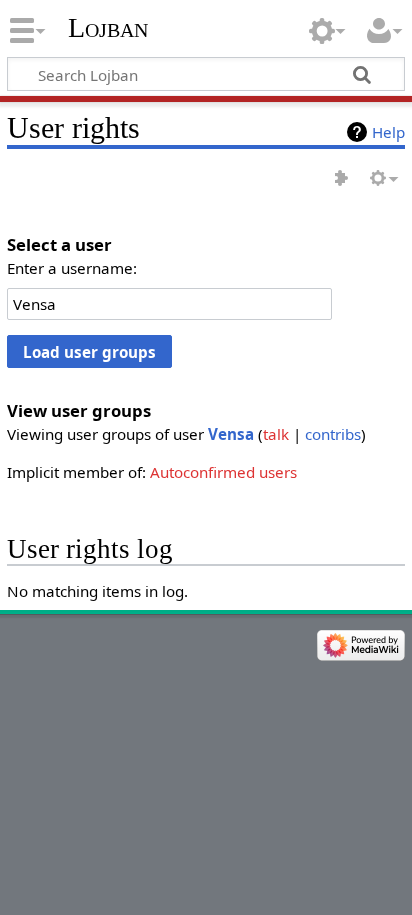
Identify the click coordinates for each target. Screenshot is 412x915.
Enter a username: (72, 268)
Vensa (231, 434)
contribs (333, 434)
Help (388, 132)
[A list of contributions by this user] (342, 179)
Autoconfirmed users (223, 472)
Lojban (108, 27)
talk (276, 434)
